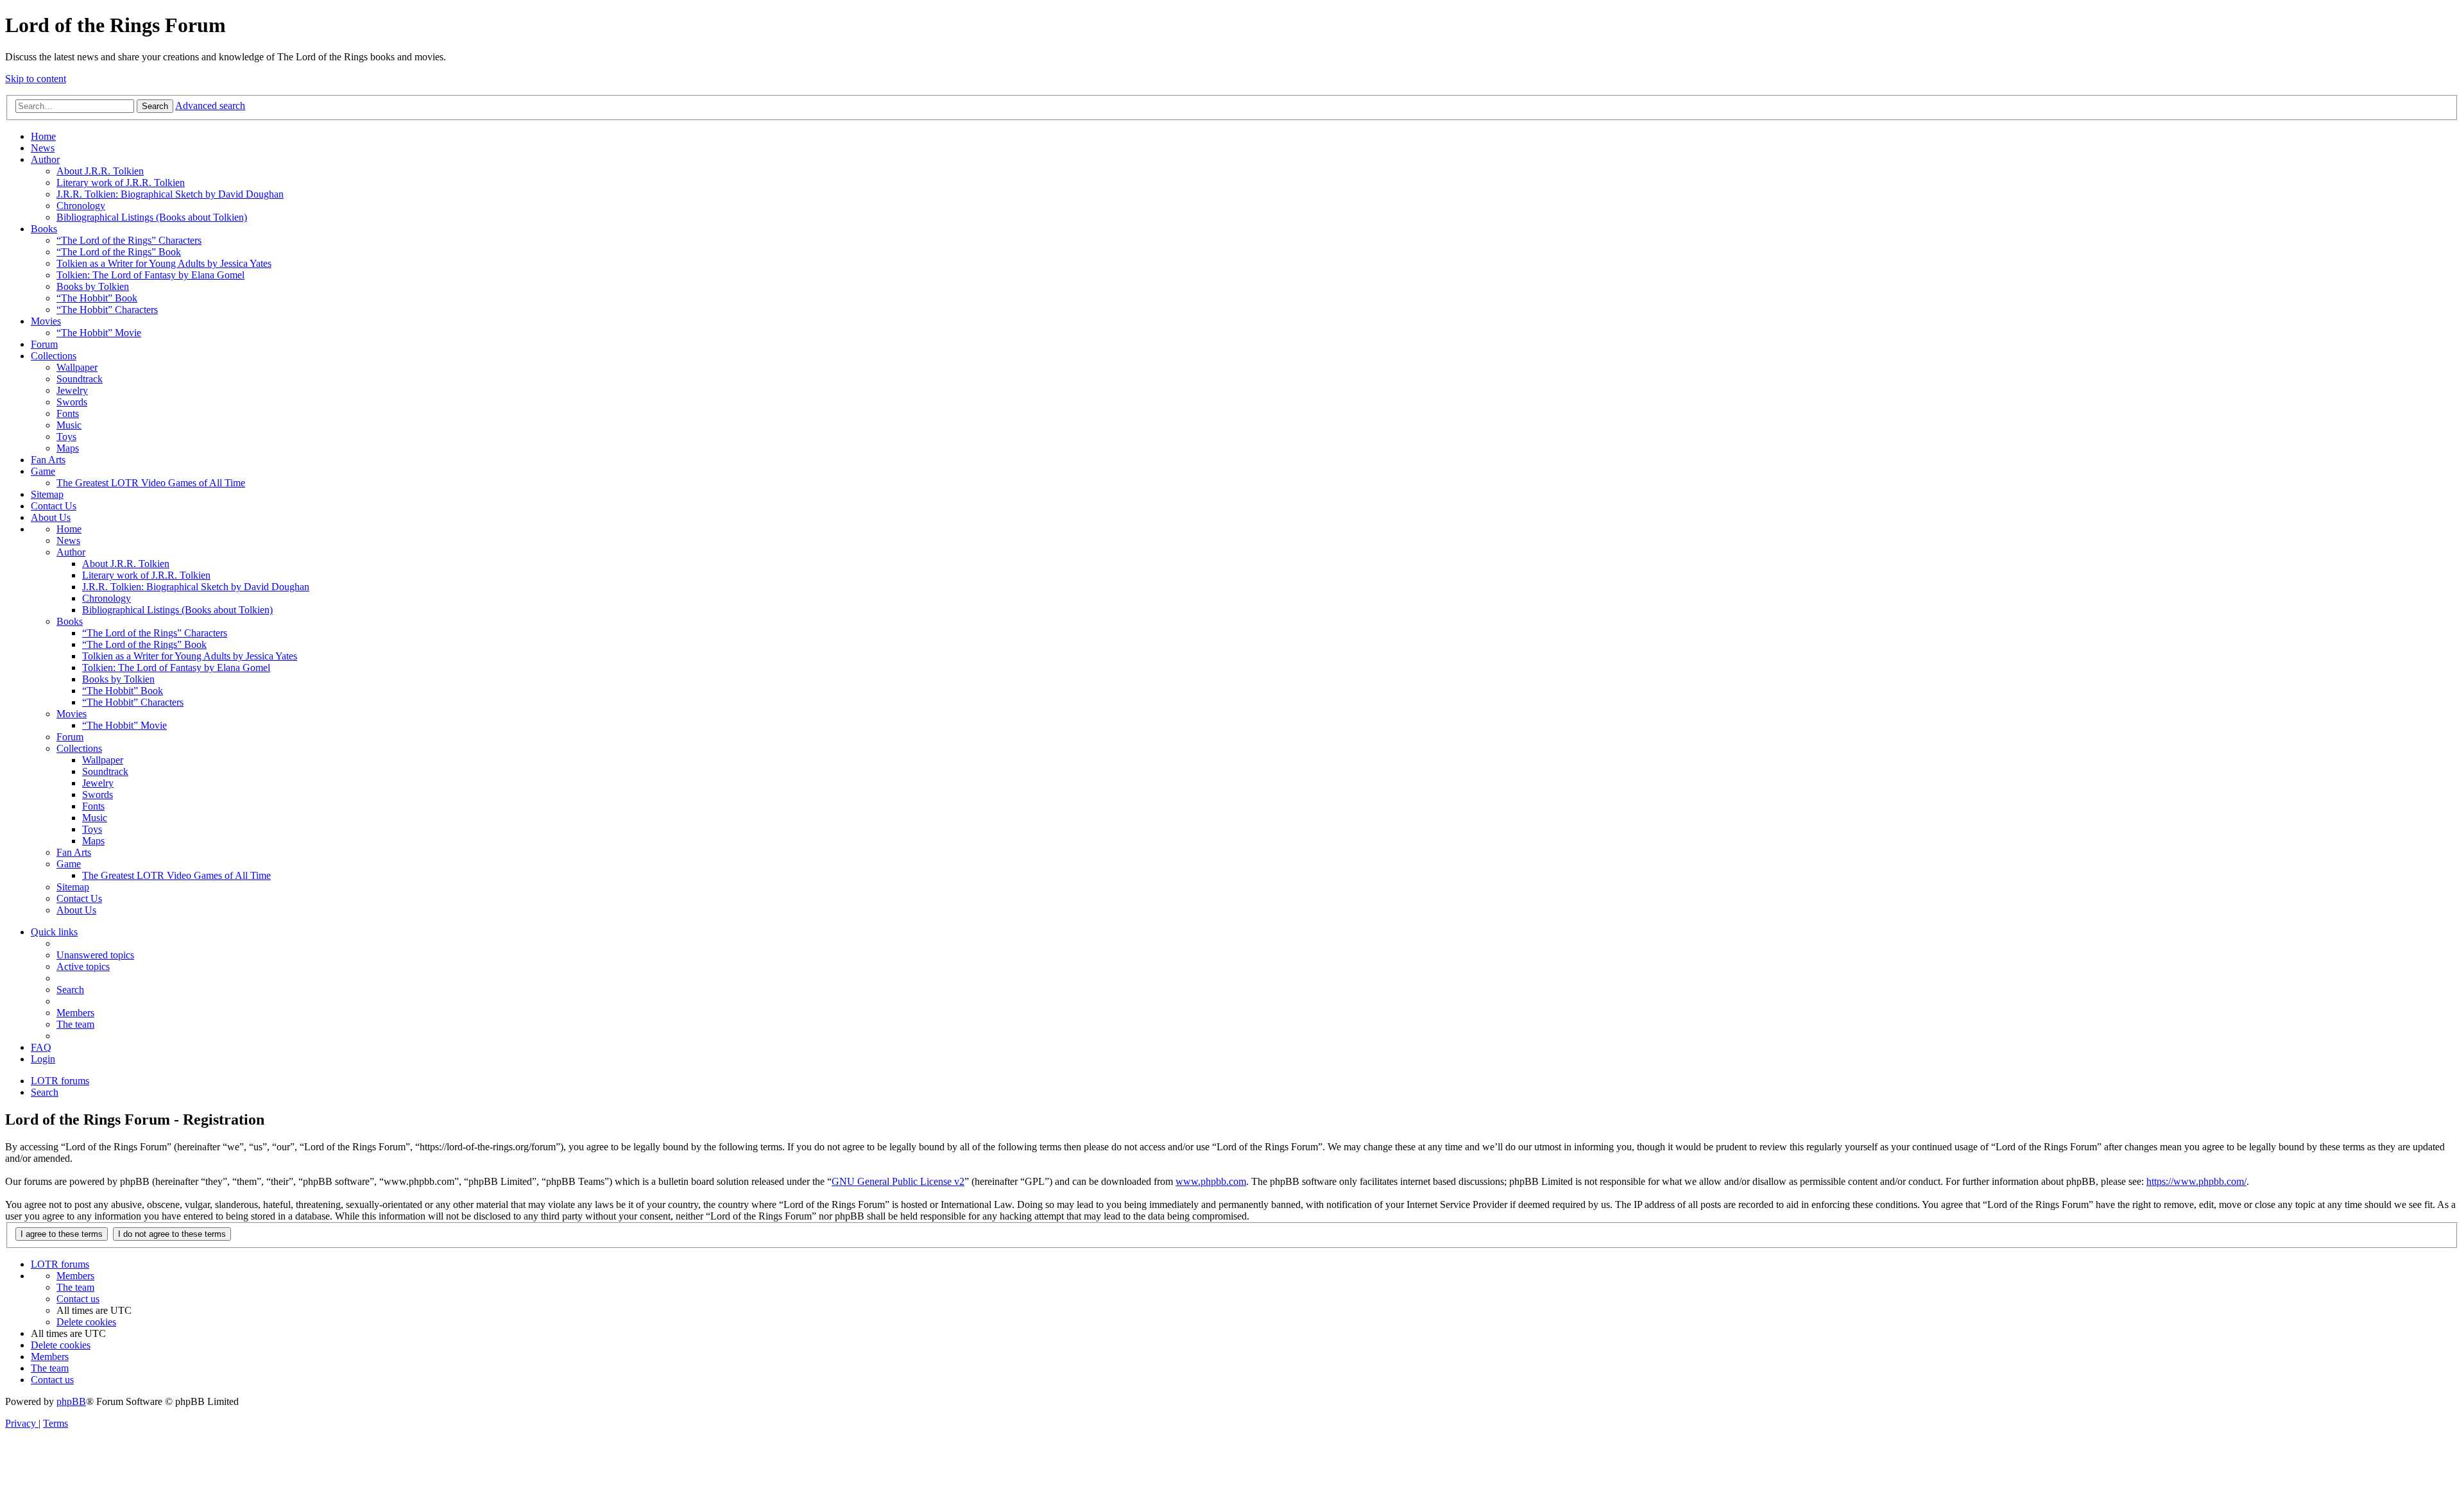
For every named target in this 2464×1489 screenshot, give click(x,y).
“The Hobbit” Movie (99, 333)
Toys (66, 437)
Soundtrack (80, 379)
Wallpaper (77, 367)
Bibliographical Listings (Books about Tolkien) (152, 217)
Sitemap (47, 494)
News (43, 148)
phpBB (71, 1401)
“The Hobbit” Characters (107, 310)
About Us (51, 517)
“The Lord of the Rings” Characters (129, 240)
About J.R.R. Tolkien (100, 171)
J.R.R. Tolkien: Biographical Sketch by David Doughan (170, 194)
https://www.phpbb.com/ (2196, 1181)
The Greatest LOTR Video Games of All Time (151, 483)
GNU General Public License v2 (898, 1181)
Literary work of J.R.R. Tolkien (121, 183)
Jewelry (72, 390)
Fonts (68, 413)
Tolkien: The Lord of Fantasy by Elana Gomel (150, 275)
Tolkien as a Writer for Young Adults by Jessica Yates (164, 263)
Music (69, 425)
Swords (72, 402)
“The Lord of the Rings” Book (119, 252)
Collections (54, 356)
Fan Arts (48, 460)
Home (43, 136)
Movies (46, 321)
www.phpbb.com (1211, 1181)
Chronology (81, 206)
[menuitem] (95, 955)
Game (43, 471)
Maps (68, 448)
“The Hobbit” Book (97, 298)
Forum (44, 344)
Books (44, 229)
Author (45, 159)
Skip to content (36, 79)
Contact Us (54, 506)
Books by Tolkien (93, 286)
